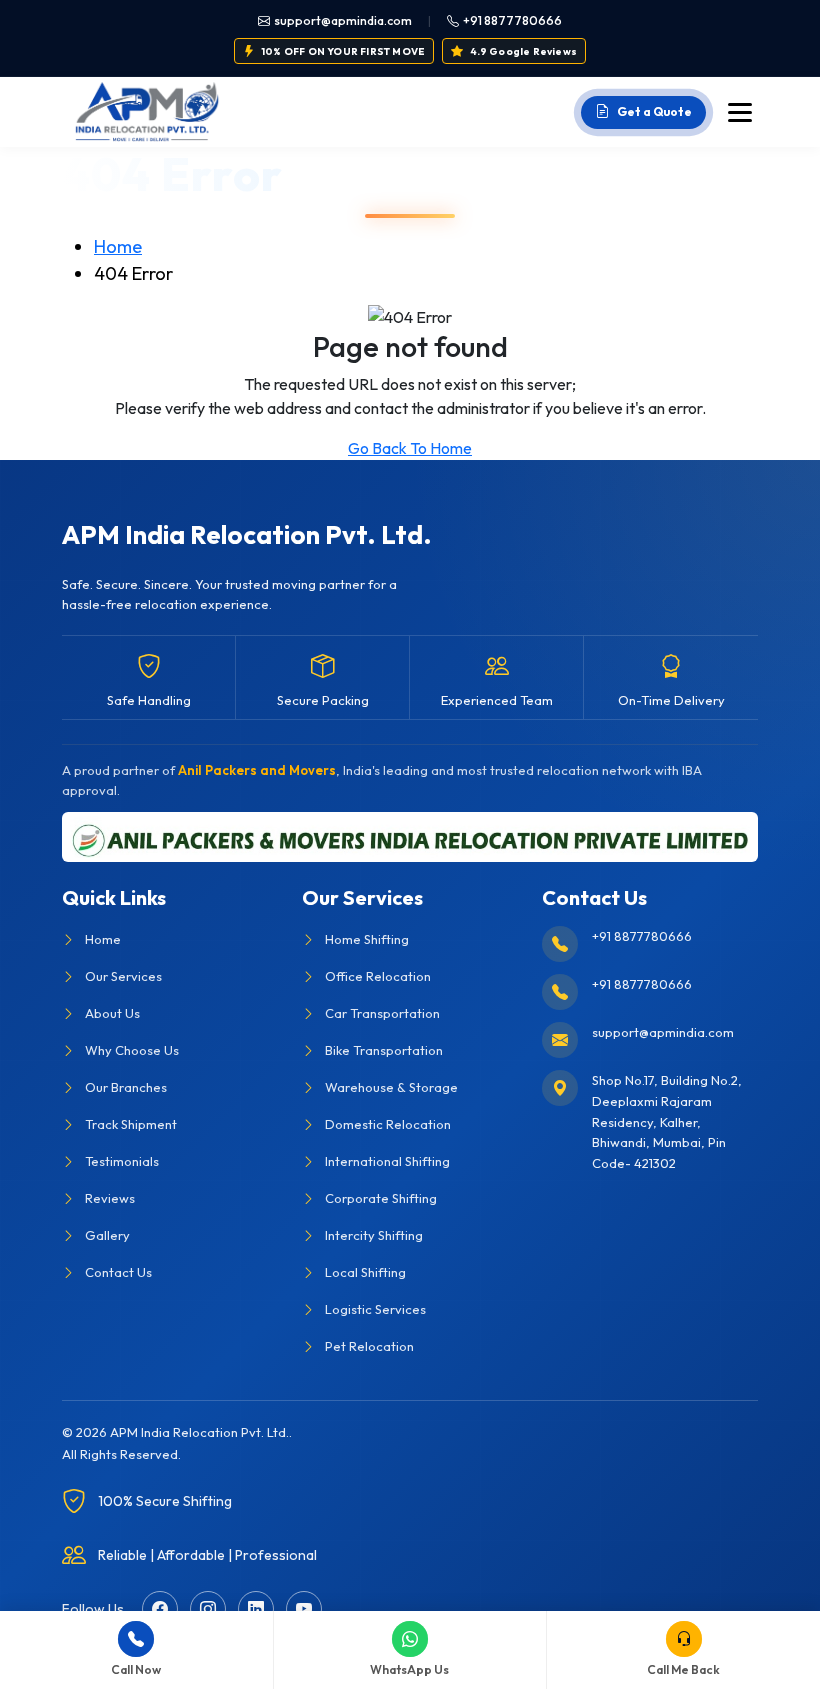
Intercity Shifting (374, 1235)
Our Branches (126, 1087)
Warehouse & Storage (391, 1087)
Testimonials (122, 1161)
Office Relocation (378, 976)
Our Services (123, 976)
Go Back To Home (410, 448)
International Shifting (387, 1161)
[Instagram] (208, 1609)
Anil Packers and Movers (257, 770)
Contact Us (118, 1272)
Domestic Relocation (388, 1124)
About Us (112, 1013)
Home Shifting (367, 939)
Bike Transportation (384, 1050)
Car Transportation (382, 1013)
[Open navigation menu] (740, 112)
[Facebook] (160, 1609)
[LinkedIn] (256, 1609)
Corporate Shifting (381, 1198)
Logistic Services (375, 1309)
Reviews (110, 1198)
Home (118, 246)
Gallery (107, 1235)
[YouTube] (304, 1609)
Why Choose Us (132, 1050)
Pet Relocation (369, 1346)
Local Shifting (365, 1272)
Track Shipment (131, 1124)
